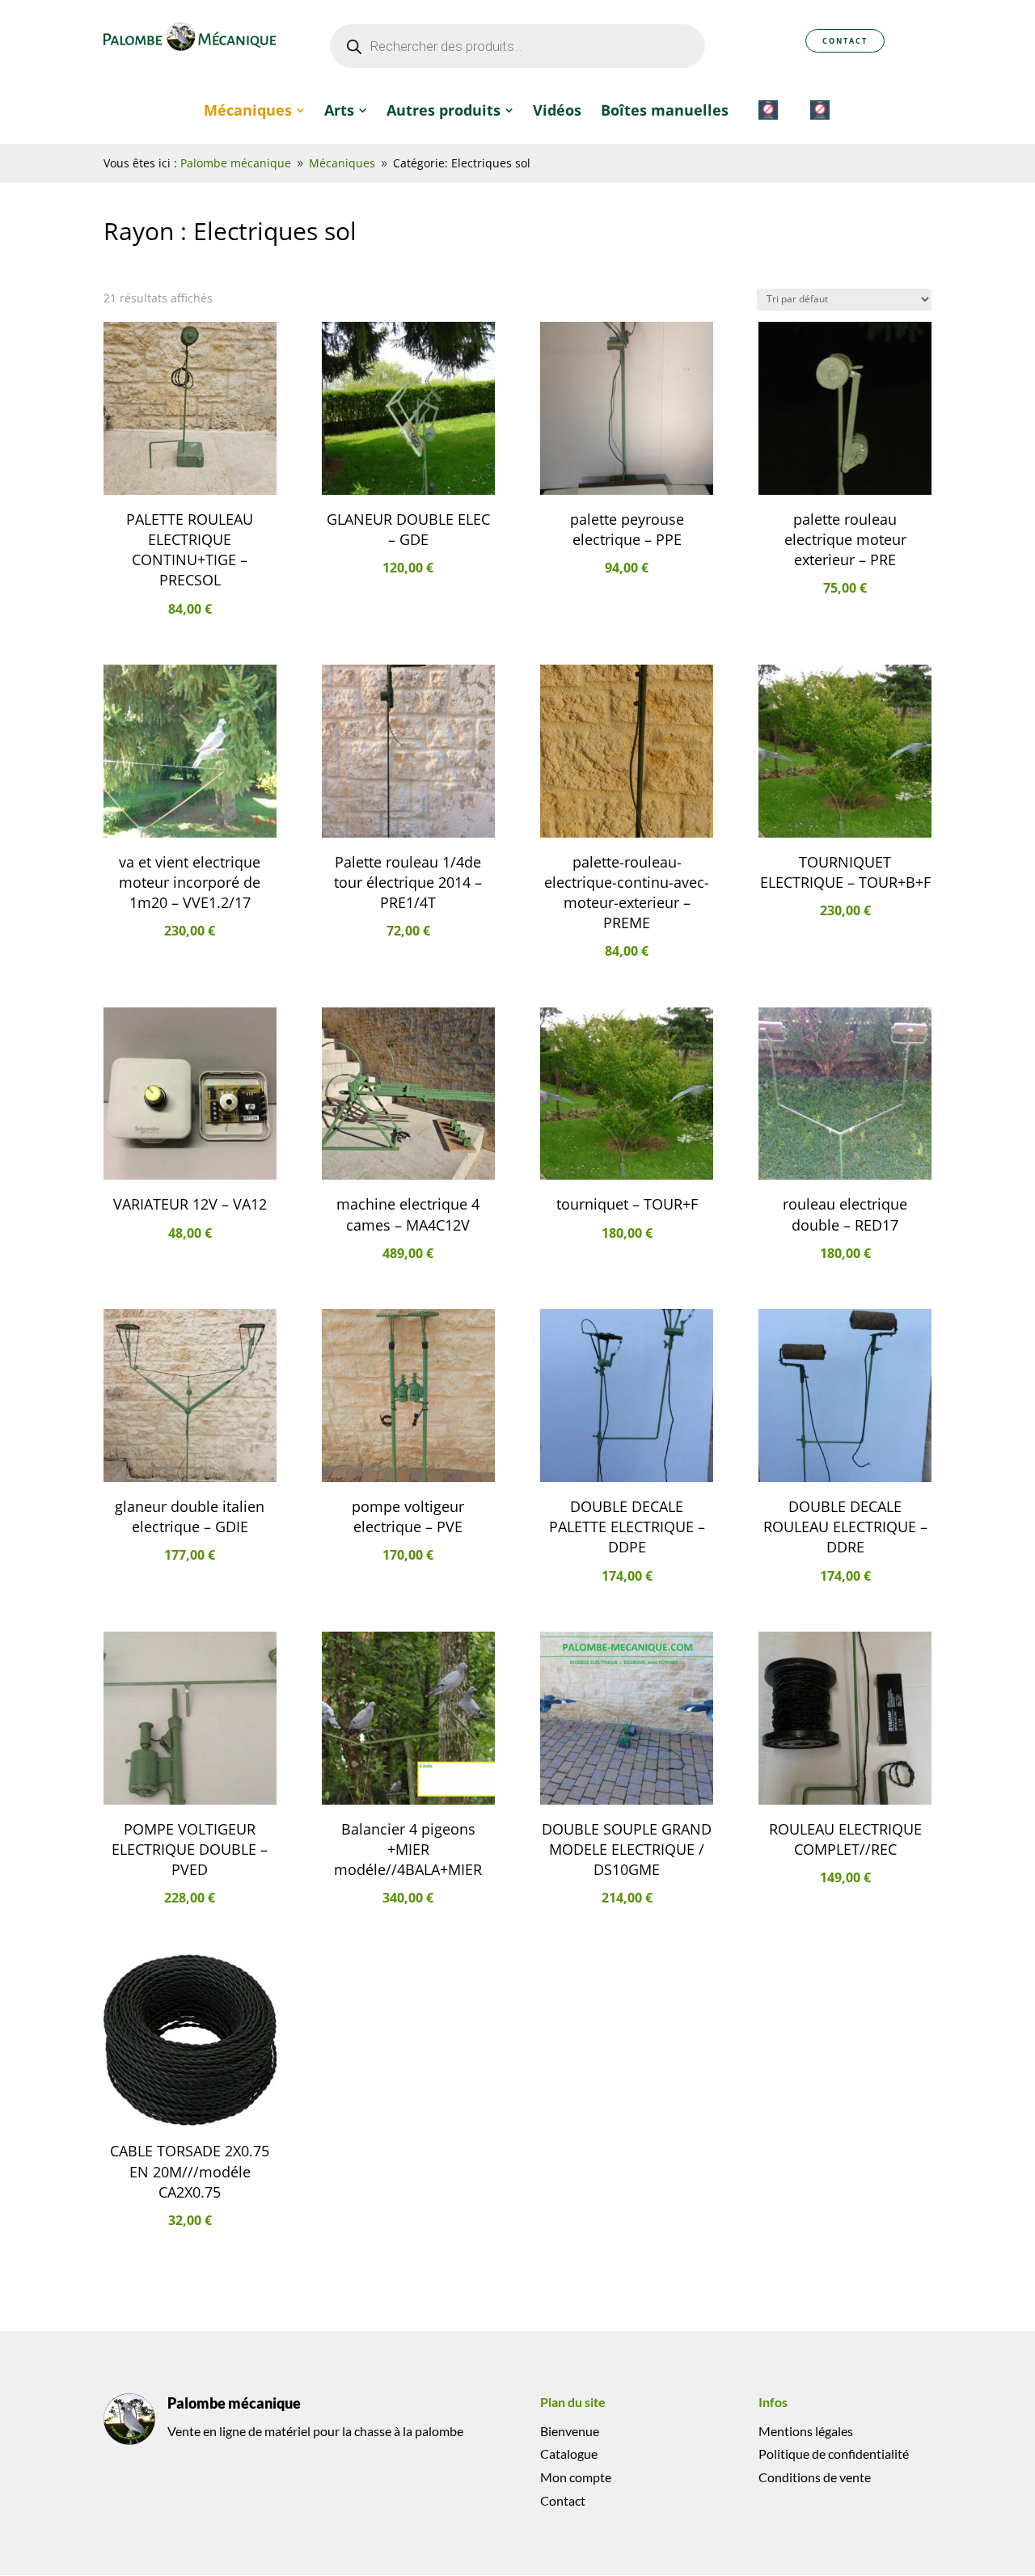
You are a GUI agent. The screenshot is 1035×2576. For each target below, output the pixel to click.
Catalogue (569, 2454)
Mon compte (576, 2477)
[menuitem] (254, 110)
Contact (845, 41)
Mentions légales (806, 2431)
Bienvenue (570, 2431)
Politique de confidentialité (834, 2454)
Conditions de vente (815, 2477)
